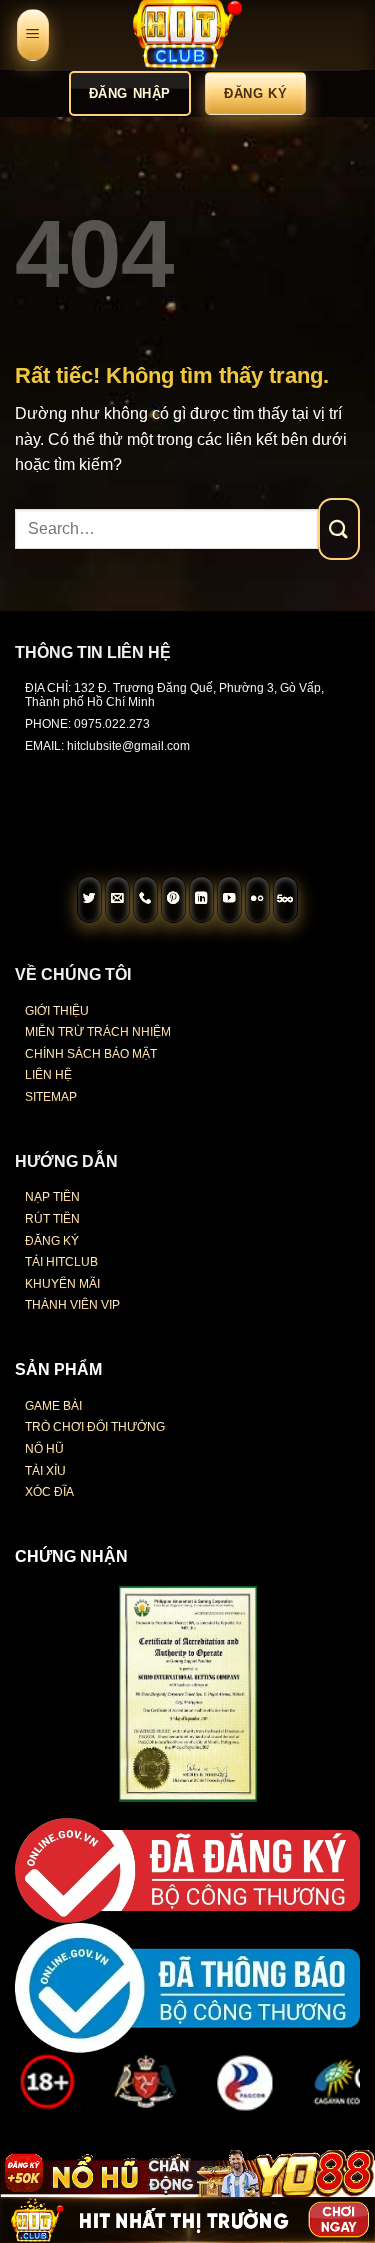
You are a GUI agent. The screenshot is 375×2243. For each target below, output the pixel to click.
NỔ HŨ (44, 1449)
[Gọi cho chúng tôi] (146, 899)
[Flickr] (258, 899)
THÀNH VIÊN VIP (72, 1305)
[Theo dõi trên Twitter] (90, 899)
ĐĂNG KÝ (52, 1241)
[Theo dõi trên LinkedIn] (202, 899)
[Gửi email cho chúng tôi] (118, 899)
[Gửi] (339, 528)
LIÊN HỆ (48, 1075)
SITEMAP (51, 1097)
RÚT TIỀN (52, 1219)
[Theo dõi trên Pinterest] (174, 899)
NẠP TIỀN (52, 1197)
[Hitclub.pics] (188, 35)
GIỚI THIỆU (57, 1011)
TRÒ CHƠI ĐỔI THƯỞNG (95, 1427)
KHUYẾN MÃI (62, 1284)
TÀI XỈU (45, 1471)
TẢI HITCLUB (61, 1262)
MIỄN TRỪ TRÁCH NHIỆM (98, 1032)
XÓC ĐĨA (49, 1492)
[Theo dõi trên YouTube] (230, 899)
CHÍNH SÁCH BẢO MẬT (91, 1054)
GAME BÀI (53, 1406)
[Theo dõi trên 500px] (286, 899)
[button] (33, 35)
